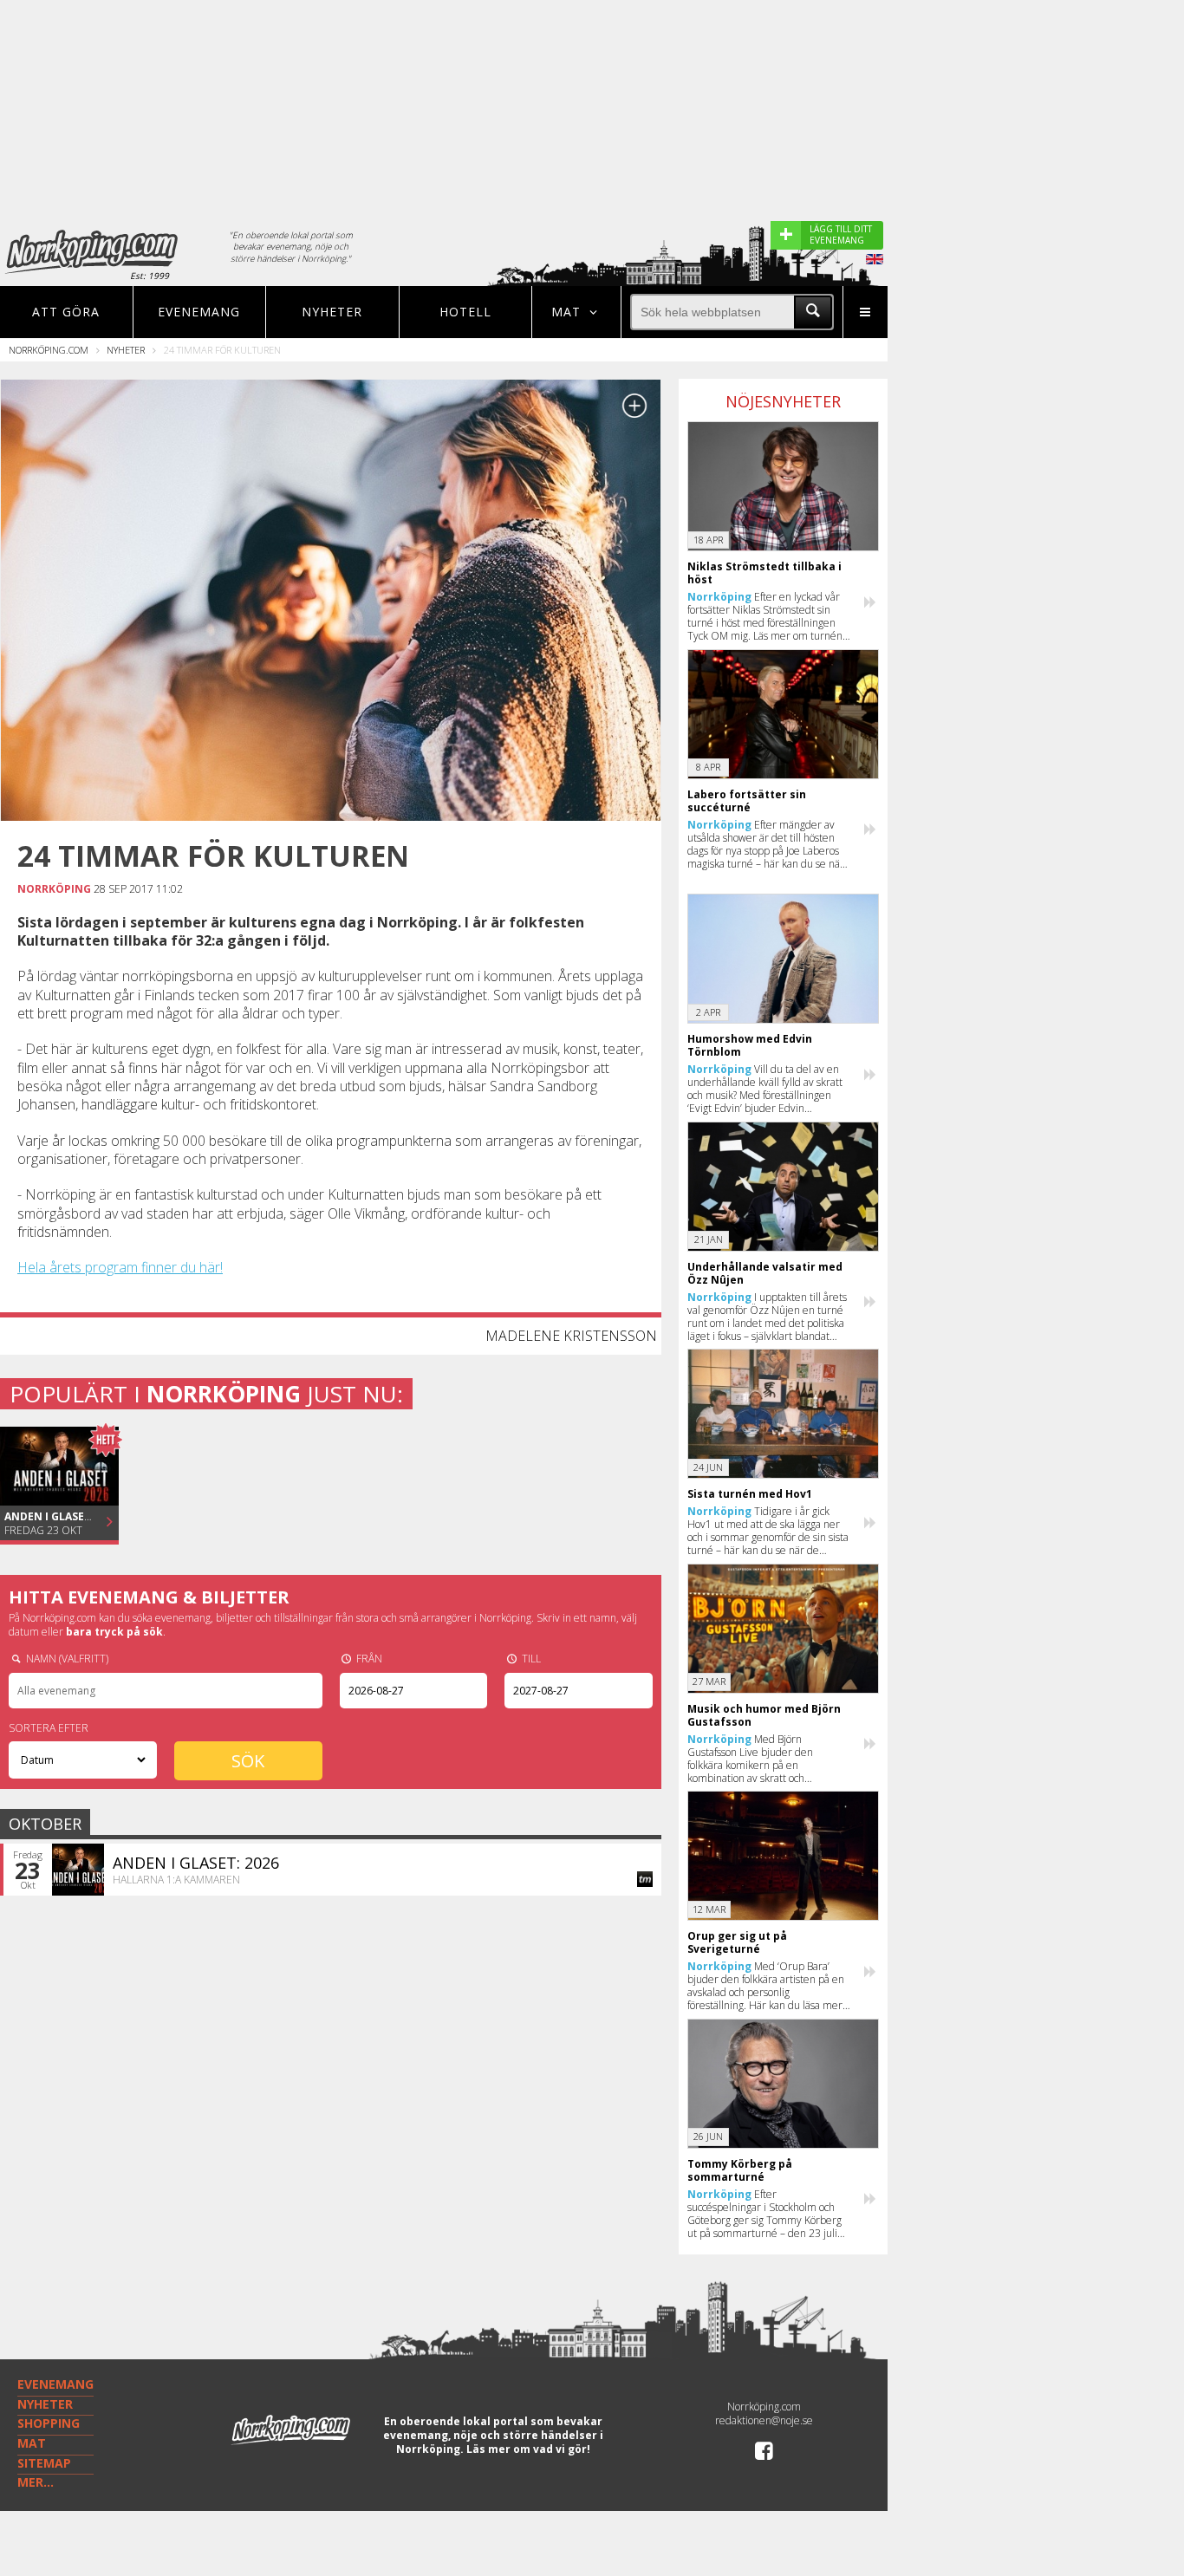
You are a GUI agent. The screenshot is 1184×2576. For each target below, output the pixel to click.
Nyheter (332, 312)
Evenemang (199, 312)
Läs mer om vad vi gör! (528, 2449)
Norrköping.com (49, 350)
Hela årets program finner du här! (120, 1267)
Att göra (66, 312)
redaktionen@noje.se (764, 2420)
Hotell (465, 312)
